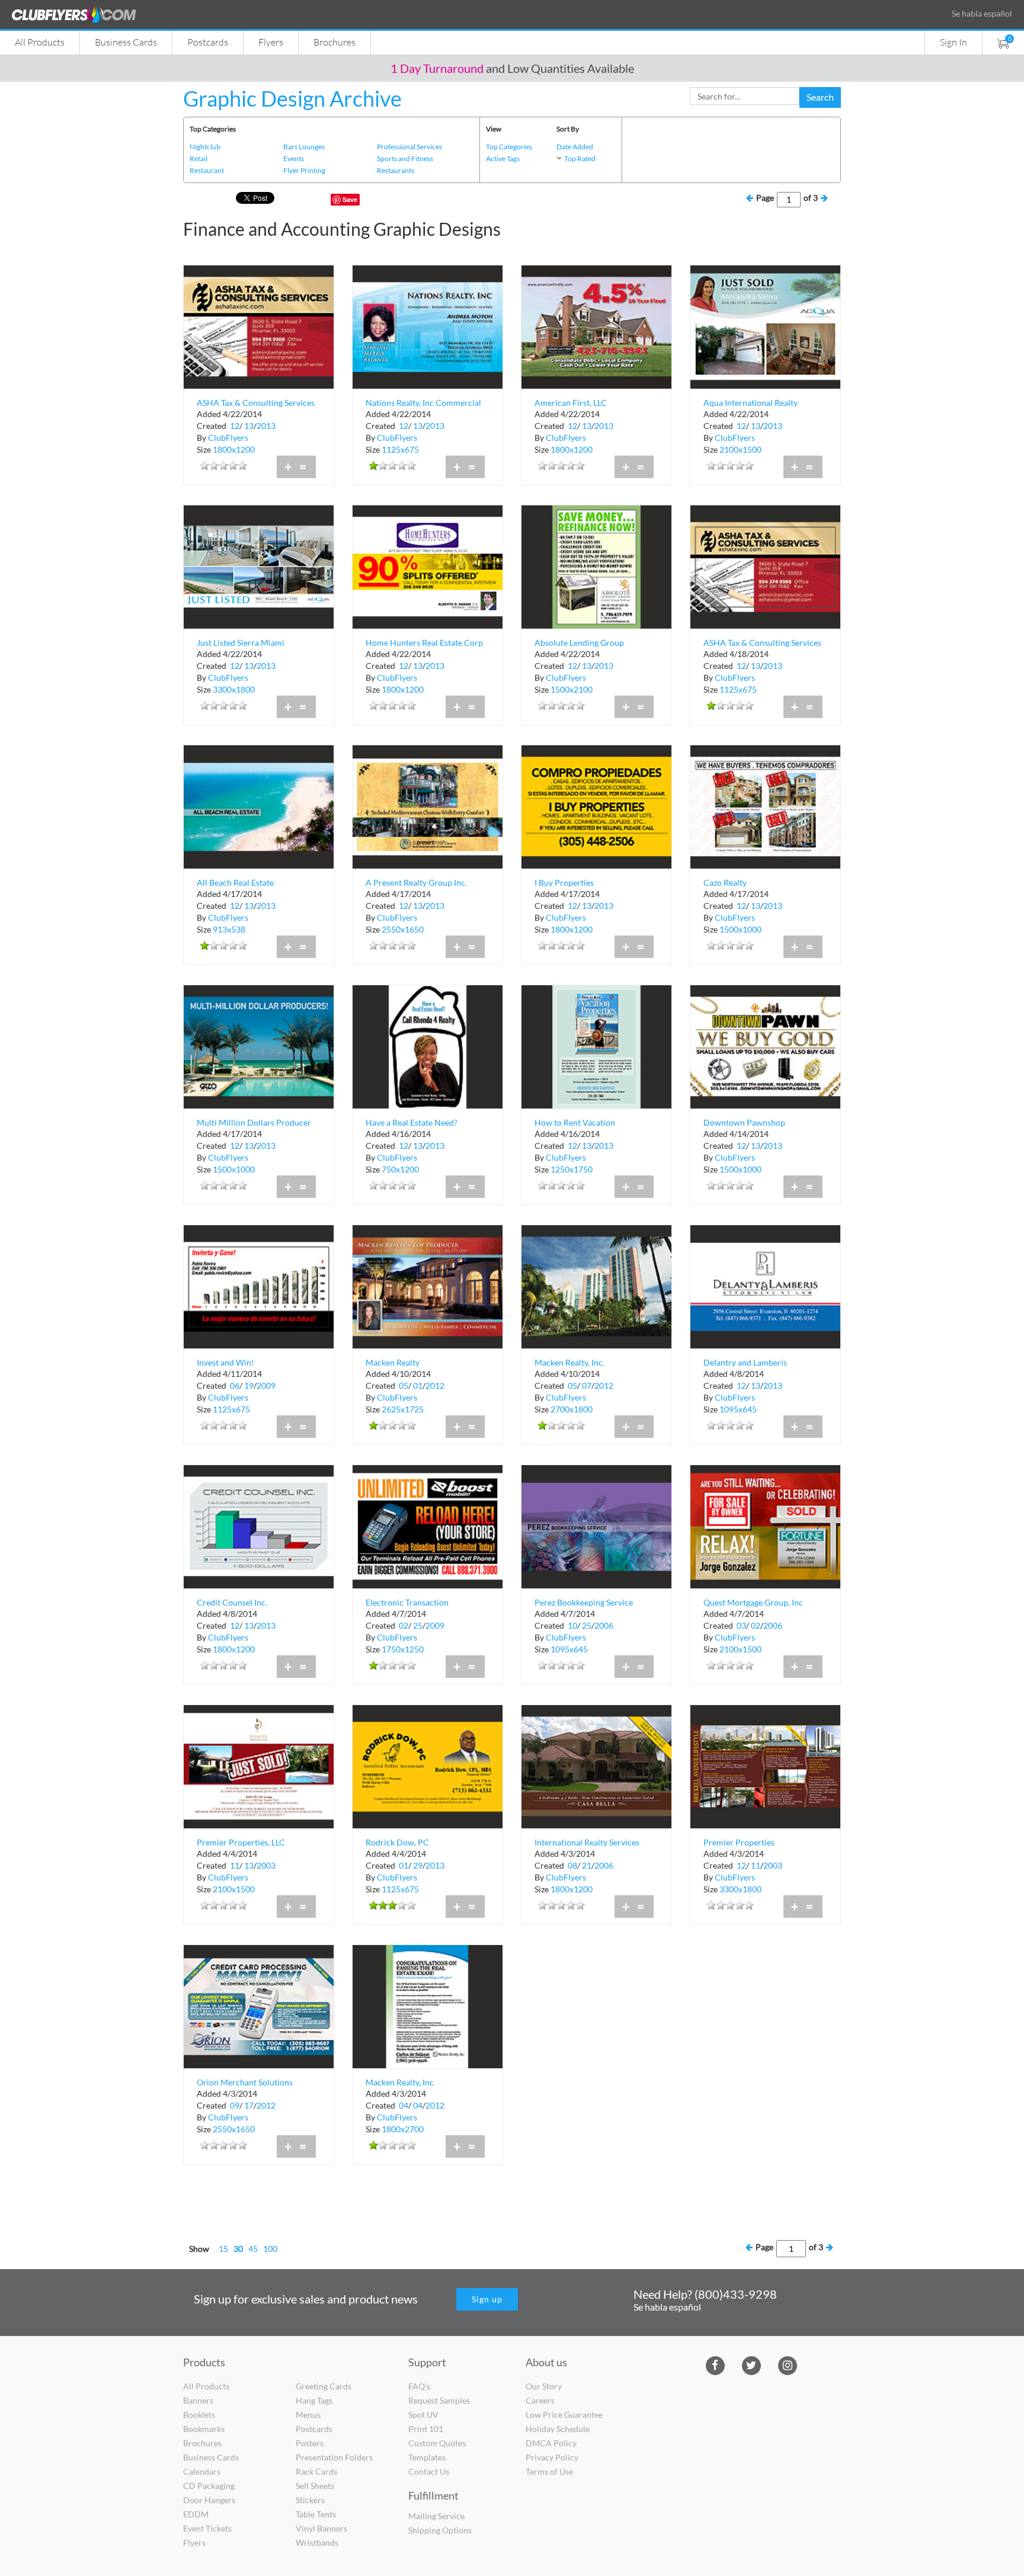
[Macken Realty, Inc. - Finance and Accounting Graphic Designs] (596, 1285)
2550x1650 (403, 929)
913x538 (229, 929)
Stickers (310, 2500)
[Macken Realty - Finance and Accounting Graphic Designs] (428, 1285)
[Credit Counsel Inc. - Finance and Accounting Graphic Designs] (259, 1525)
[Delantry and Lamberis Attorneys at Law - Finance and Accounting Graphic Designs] (765, 1285)
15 (223, 2249)
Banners (198, 2400)
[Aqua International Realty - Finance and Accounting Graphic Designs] (765, 326)
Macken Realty (393, 1362)
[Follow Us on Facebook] (715, 2364)
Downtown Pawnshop (744, 1122)
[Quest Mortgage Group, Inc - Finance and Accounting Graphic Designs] (765, 1525)
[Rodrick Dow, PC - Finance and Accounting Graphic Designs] (428, 1765)
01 (418, 1385)
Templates (427, 2457)
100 (270, 2249)
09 (235, 2105)
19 (249, 1385)
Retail (199, 158)
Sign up (487, 2299)
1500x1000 (740, 929)
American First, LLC (571, 403)
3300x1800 (234, 689)
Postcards (208, 42)
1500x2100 (572, 689)
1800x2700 (403, 2129)
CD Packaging (209, 2486)
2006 (604, 1625)
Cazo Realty (725, 882)
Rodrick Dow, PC (397, 1842)
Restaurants (396, 170)
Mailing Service (436, 2516)
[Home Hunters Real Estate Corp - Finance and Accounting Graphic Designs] (428, 565)
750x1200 (400, 1169)
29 (418, 1865)
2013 (266, 426)
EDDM (196, 2514)
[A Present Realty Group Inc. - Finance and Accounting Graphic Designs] (428, 805)
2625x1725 (403, 1409)
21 (587, 1865)
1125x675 (400, 449)
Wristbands (317, 2543)
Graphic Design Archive (292, 98)
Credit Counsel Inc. (232, 1602)
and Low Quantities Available (512, 68)
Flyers (271, 42)
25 (418, 1625)
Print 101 (426, 2429)
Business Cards (126, 42)
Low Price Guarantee (564, 2415)
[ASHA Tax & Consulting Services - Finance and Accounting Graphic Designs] (765, 565)
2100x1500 (740, 449)
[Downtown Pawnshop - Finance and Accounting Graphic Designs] (765, 1045)
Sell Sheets (315, 2486)
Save (350, 199)
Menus (308, 2415)
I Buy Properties (564, 882)
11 (235, 1865)
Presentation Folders (334, 2457)
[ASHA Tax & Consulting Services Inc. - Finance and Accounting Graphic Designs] (259, 326)
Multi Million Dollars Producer (254, 1122)
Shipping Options (440, 2530)
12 (235, 426)
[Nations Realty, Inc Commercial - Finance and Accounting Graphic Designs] (428, 326)
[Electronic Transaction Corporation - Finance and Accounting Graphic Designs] (428, 1525)
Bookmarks (204, 2429)
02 (404, 1625)
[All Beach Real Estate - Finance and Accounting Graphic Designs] (259, 805)
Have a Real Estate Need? (412, 1122)
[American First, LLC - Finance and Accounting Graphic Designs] (596, 326)
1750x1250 (403, 1649)
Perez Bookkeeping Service (584, 1602)
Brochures (335, 42)
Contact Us (429, 2471)
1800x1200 (234, 449)
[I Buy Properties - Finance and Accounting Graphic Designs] (596, 805)
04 (404, 2105)
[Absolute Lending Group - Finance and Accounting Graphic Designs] (596, 565)
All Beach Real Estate (235, 882)
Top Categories (509, 147)
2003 (266, 1865)
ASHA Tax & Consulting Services (762, 643)
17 (249, 2105)
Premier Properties (739, 1842)
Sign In (953, 42)
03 (741, 1625)
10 (572, 1625)
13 (249, 426)
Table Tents (316, 2514)
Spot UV (423, 2415)
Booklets (199, 2415)
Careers (540, 2400)
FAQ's (419, 2386)
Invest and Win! (225, 1362)
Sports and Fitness (405, 158)
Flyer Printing (304, 170)
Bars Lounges (304, 147)
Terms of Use (549, 2471)
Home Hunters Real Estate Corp (424, 643)
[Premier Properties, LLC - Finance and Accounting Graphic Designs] (259, 1765)
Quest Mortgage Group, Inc (753, 1602)
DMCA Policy (551, 2443)
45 (253, 2249)
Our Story (544, 2386)
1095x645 (738, 1409)
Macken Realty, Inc (400, 2082)
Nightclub (205, 147)
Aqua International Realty (751, 403)
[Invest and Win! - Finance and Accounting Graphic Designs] (259, 1285)
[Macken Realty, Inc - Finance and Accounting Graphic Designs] (428, 2005)
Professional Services (409, 147)
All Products (40, 42)
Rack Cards (316, 2471)
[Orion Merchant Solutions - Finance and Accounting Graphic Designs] (259, 2005)
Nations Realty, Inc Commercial (423, 403)
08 (572, 1865)
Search (820, 97)
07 (587, 1385)
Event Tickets (207, 2528)
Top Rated (580, 158)
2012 (435, 1385)
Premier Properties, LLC (241, 1842)
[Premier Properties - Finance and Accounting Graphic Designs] (765, 1765)
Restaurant (207, 170)
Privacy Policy (552, 2457)
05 (404, 1385)
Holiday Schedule (558, 2429)
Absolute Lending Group (579, 643)
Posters (310, 2443)
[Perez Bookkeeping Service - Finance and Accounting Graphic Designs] (596, 1525)
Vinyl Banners (321, 2528)
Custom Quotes (437, 2443)
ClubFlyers (228, 438)
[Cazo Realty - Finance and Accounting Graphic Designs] (765, 805)
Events (294, 158)
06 (235, 1385)
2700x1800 (572, 1409)
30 (238, 2249)
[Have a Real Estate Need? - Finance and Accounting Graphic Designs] (428, 1045)
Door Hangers (209, 2500)
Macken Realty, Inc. (569, 1362)
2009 (266, 1385)
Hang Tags (314, 2400)
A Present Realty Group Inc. (416, 882)
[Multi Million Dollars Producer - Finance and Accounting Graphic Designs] (259, 1045)
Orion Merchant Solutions (245, 2082)
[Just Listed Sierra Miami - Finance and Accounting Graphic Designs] (259, 565)
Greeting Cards (324, 2386)
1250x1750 (572, 1169)
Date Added (575, 147)
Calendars (202, 2471)
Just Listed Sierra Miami (241, 643)
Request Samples (439, 2400)
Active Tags (503, 158)
